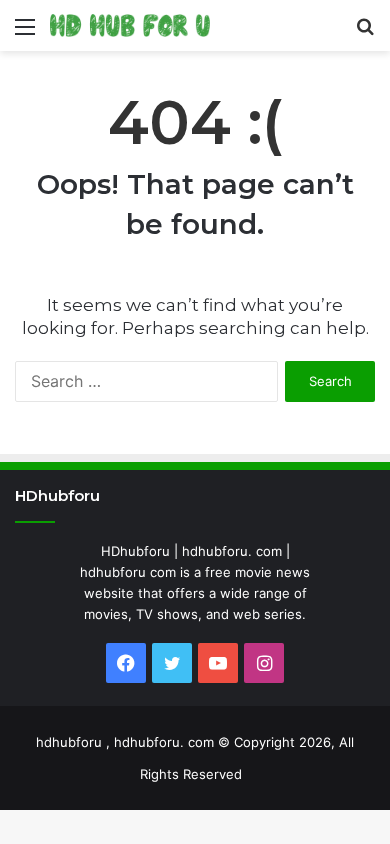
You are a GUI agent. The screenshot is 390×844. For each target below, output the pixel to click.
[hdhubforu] (130, 25)
